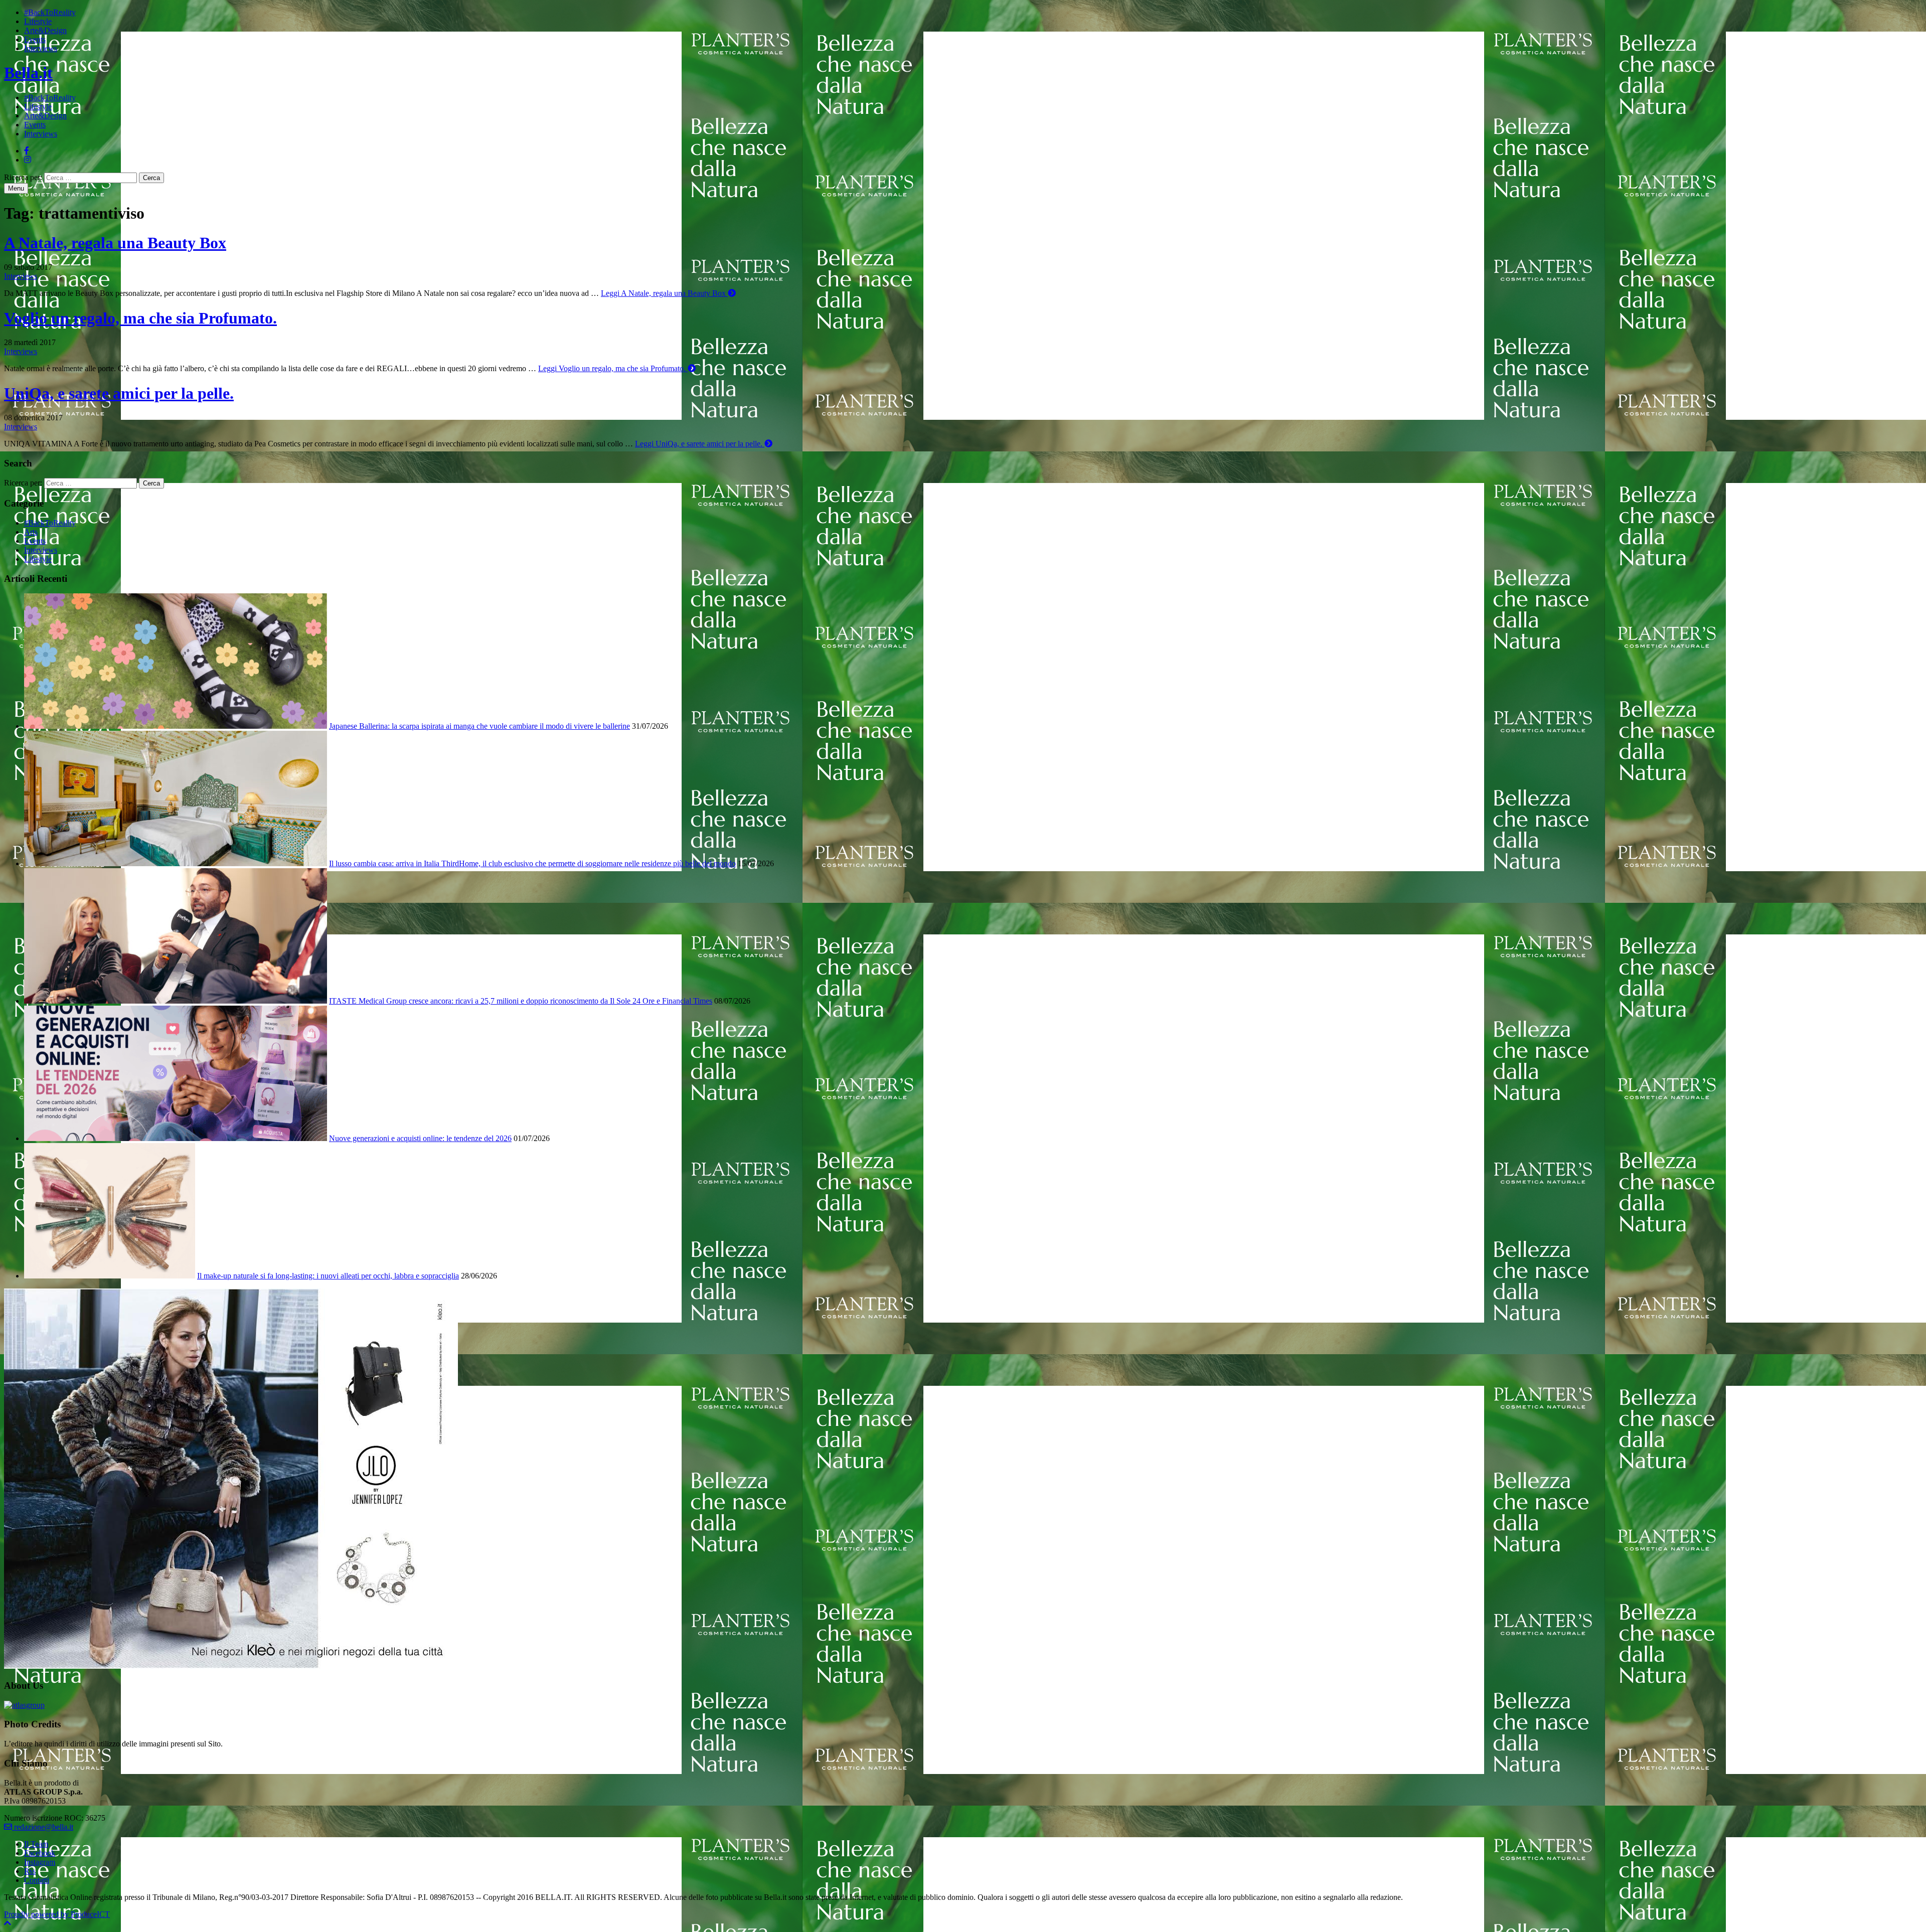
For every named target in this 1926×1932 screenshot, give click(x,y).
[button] (8, 1923)
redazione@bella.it (43, 1827)
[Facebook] (27, 151)
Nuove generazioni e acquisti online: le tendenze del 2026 (420, 1138)
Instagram (40, 1862)
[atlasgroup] (24, 1705)
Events (35, 39)
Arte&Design (45, 30)
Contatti (37, 1880)
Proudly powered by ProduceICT (57, 1914)
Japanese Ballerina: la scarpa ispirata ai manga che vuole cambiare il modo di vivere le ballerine (479, 726)
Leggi (663, 293)
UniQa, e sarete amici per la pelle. (119, 393)
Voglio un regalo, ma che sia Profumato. (140, 318)
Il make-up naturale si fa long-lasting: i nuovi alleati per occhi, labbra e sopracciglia (328, 1276)
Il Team (36, 1844)
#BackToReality (50, 12)
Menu (16, 188)
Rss (30, 1871)
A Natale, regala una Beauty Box (115, 243)
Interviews (41, 48)
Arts (31, 532)
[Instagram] (28, 160)
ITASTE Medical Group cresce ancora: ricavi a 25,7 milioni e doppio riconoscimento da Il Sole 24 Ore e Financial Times (521, 1001)
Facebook (40, 1853)
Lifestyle (38, 21)
